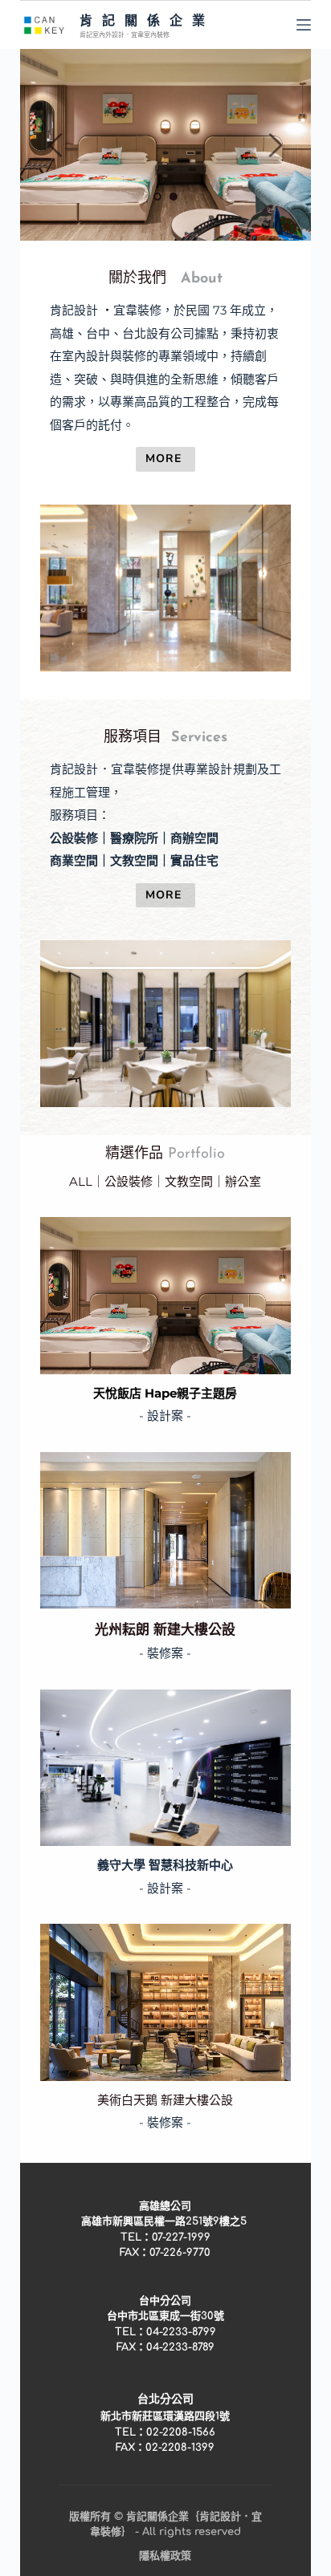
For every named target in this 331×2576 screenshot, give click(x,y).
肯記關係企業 (147, 20)
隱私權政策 (165, 2556)
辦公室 (243, 1181)
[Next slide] (275, 145)
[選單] (304, 25)
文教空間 (189, 1181)
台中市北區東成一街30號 (165, 2316)
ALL (81, 1181)
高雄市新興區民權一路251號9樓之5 (165, 2221)
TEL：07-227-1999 (165, 2237)
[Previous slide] (56, 145)
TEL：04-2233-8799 (165, 2332)
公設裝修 (129, 1181)
